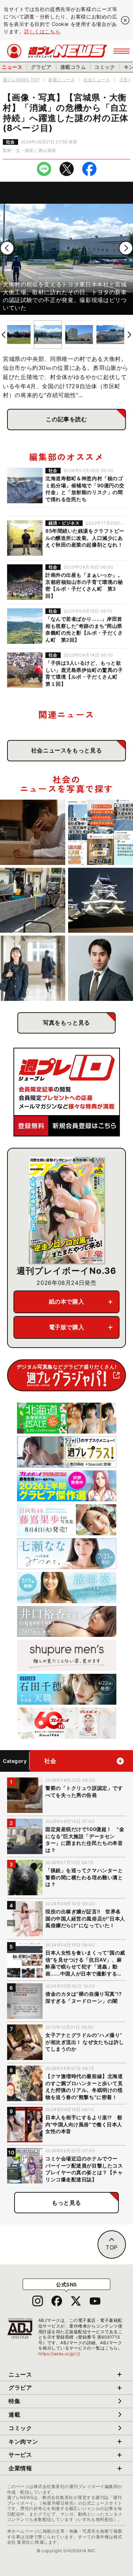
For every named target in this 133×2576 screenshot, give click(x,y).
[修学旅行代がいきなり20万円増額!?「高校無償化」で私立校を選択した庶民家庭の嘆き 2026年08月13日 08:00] (33, 968)
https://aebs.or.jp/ (60, 2354)
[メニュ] (121, 51)
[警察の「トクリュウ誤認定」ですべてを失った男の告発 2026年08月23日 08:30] (33, 832)
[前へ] (7, 248)
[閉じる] (125, 20)
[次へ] (126, 248)
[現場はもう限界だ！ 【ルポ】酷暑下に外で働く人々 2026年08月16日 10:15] (33, 900)
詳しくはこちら (42, 31)
